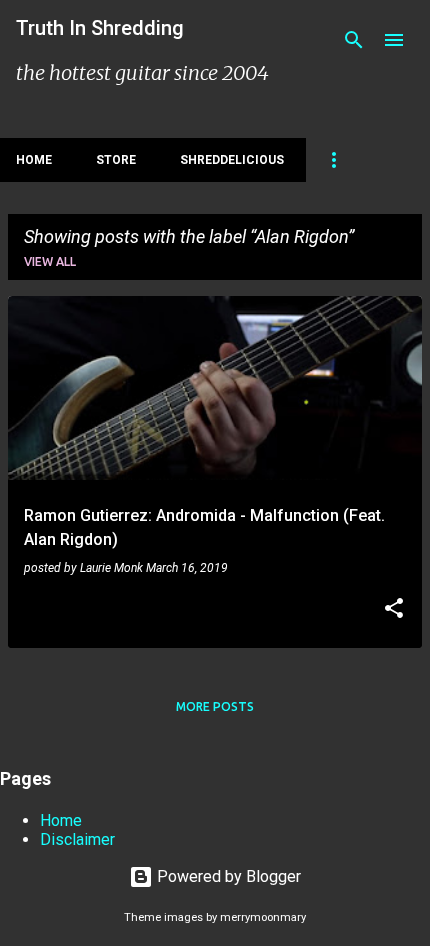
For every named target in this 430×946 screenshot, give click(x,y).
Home (34, 160)
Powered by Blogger (227, 876)
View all (50, 261)
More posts (215, 706)
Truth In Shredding (100, 28)
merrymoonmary (263, 917)
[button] (394, 610)
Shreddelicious (232, 160)
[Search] (354, 40)
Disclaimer (77, 839)
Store (116, 160)
